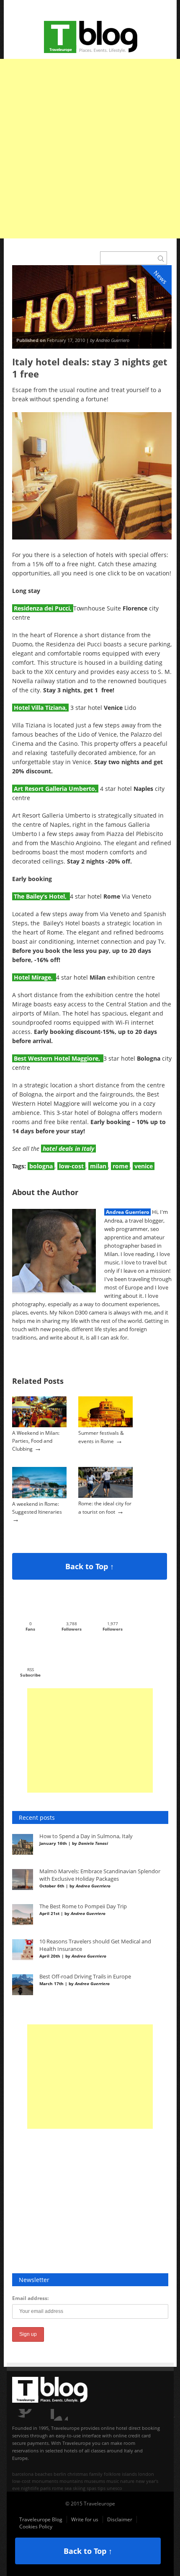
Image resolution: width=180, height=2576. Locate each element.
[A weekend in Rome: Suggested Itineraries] (39, 1496)
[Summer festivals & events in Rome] (105, 1425)
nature (127, 2481)
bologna (41, 1166)
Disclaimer (120, 2519)
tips (102, 2488)
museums (95, 2481)
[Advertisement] (90, 149)
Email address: (30, 2298)
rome (120, 1166)
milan (98, 1166)
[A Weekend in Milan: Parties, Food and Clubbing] (39, 1425)
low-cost (71, 1166)
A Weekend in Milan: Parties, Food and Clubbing (36, 1441)
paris (45, 2488)
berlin (60, 2474)
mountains (71, 2481)
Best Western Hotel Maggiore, (58, 1058)
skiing (79, 2488)
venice (144, 1166)
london (146, 2474)
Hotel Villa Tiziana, (40, 708)
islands (129, 2474)
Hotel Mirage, (34, 977)
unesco (114, 2488)
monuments (45, 2481)
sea (68, 2488)
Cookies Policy (36, 2527)
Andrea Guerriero (127, 1212)
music (113, 2481)
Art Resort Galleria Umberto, (55, 789)
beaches (44, 2474)
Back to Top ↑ (90, 1566)
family (96, 2474)
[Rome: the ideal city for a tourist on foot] (105, 1496)
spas (91, 2488)
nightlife (30, 2488)
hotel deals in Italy (68, 1149)
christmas (78, 2474)
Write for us (85, 2519)
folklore (112, 2474)
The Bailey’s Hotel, (41, 896)
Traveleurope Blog (41, 2519)
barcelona (23, 2474)
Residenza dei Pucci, (43, 608)
